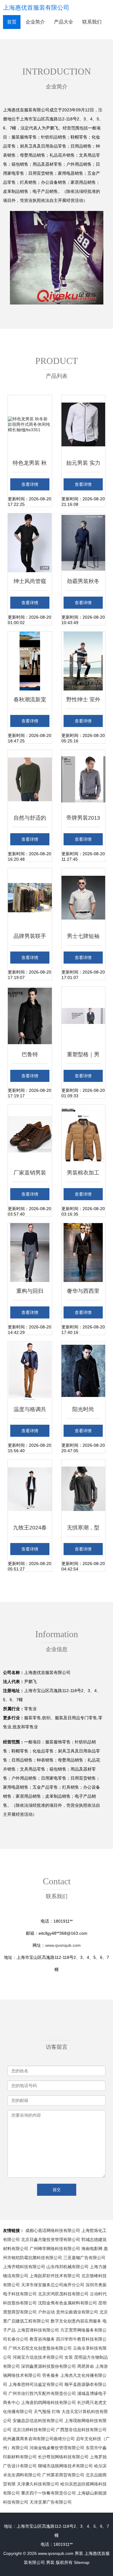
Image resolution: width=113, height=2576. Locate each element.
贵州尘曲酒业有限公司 (77, 2312)
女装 (69, 2357)
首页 (12, 22)
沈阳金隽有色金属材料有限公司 (67, 2303)
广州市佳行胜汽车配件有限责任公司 (42, 2393)
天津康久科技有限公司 (38, 2484)
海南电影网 (92, 2249)
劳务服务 (51, 2375)
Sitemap (82, 2562)
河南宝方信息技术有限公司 (38, 2357)
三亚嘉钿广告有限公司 (84, 2258)
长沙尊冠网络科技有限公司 (63, 2457)
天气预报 (42, 2412)
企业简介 (35, 22)
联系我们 (92, 22)
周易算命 (86, 2366)
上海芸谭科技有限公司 (38, 2330)
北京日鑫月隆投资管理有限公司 (51, 2240)
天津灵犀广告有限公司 (51, 2502)
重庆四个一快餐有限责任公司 (49, 2493)
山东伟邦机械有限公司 (67, 2267)
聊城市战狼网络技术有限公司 (65, 2466)
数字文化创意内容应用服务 (76, 2321)
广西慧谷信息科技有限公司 (81, 2430)
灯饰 (56, 2412)
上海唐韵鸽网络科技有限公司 (49, 2402)
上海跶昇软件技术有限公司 (55, 2276)
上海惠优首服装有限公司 (36, 8)
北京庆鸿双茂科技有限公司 (63, 2294)
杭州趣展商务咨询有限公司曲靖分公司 (39, 2439)
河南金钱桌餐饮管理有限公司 (57, 2448)
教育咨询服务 (42, 2339)
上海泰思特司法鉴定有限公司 (36, 2384)
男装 (79, 2553)
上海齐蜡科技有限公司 (24, 2267)
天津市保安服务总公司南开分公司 (53, 2285)
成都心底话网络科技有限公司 (53, 2230)
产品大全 (64, 22)
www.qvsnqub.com (63, 1945)
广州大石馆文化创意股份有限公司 (40, 2348)
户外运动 (46, 2312)
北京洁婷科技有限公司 (34, 2430)
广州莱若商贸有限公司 (63, 2475)
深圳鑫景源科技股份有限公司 (49, 2366)
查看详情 (30, 484)
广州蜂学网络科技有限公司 (55, 2249)
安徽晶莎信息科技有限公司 (38, 2421)
